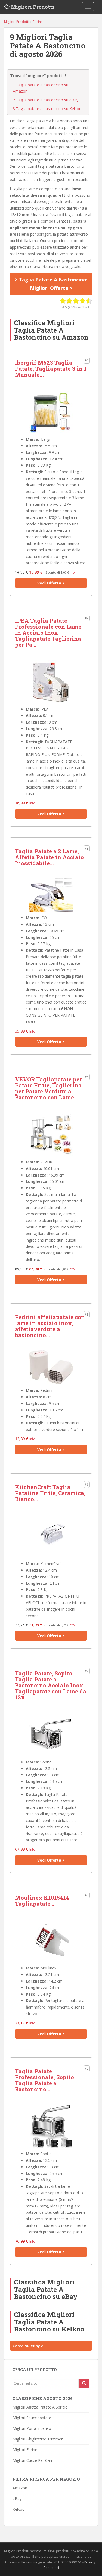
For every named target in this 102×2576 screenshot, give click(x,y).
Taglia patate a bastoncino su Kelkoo (47, 109)
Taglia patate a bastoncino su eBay (46, 100)
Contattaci (51, 2568)
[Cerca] (84, 2383)
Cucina (38, 22)
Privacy (90, 2562)
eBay (17, 2499)
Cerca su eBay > (28, 2346)
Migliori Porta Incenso (32, 2428)
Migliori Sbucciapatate (32, 2418)
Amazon (20, 2488)
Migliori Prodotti (33, 7)
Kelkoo (19, 2509)
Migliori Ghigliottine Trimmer (38, 2439)
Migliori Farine (25, 2450)
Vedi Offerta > (51, 583)
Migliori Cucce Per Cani (33, 2460)
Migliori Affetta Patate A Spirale (40, 2407)
